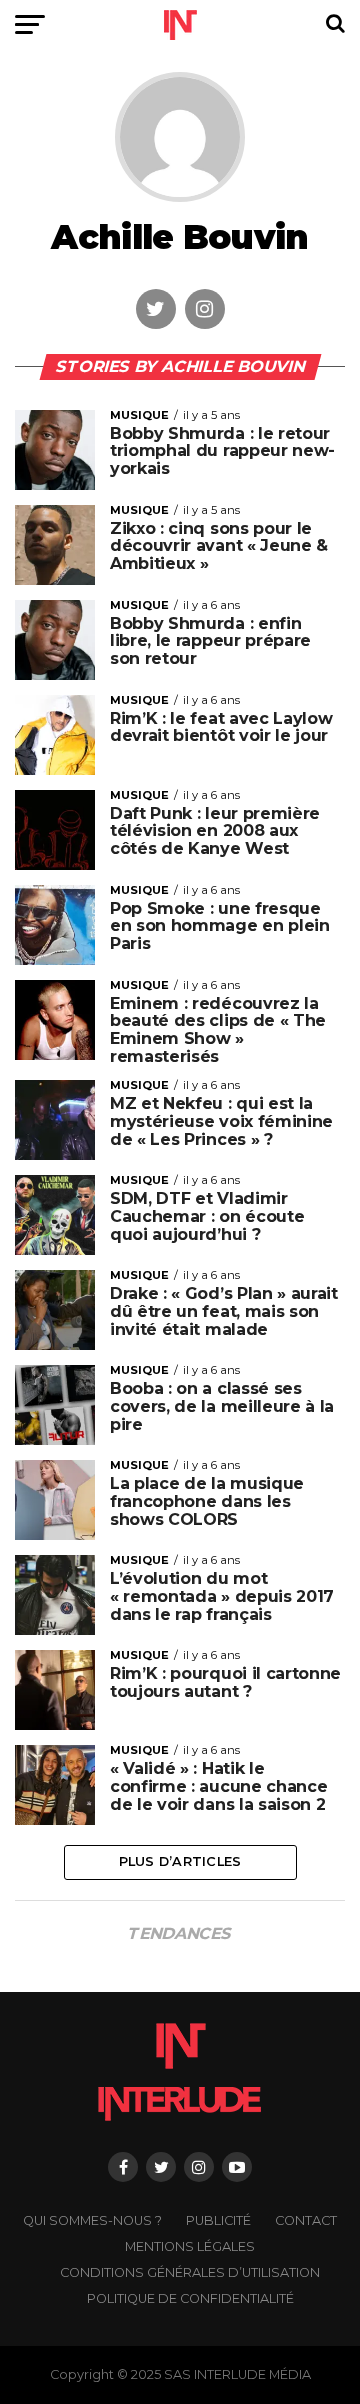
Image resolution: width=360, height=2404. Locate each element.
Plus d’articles (180, 1861)
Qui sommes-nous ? (92, 2220)
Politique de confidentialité (190, 2298)
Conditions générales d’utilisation (190, 2272)
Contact (306, 2220)
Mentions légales (190, 2246)
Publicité (218, 2220)
